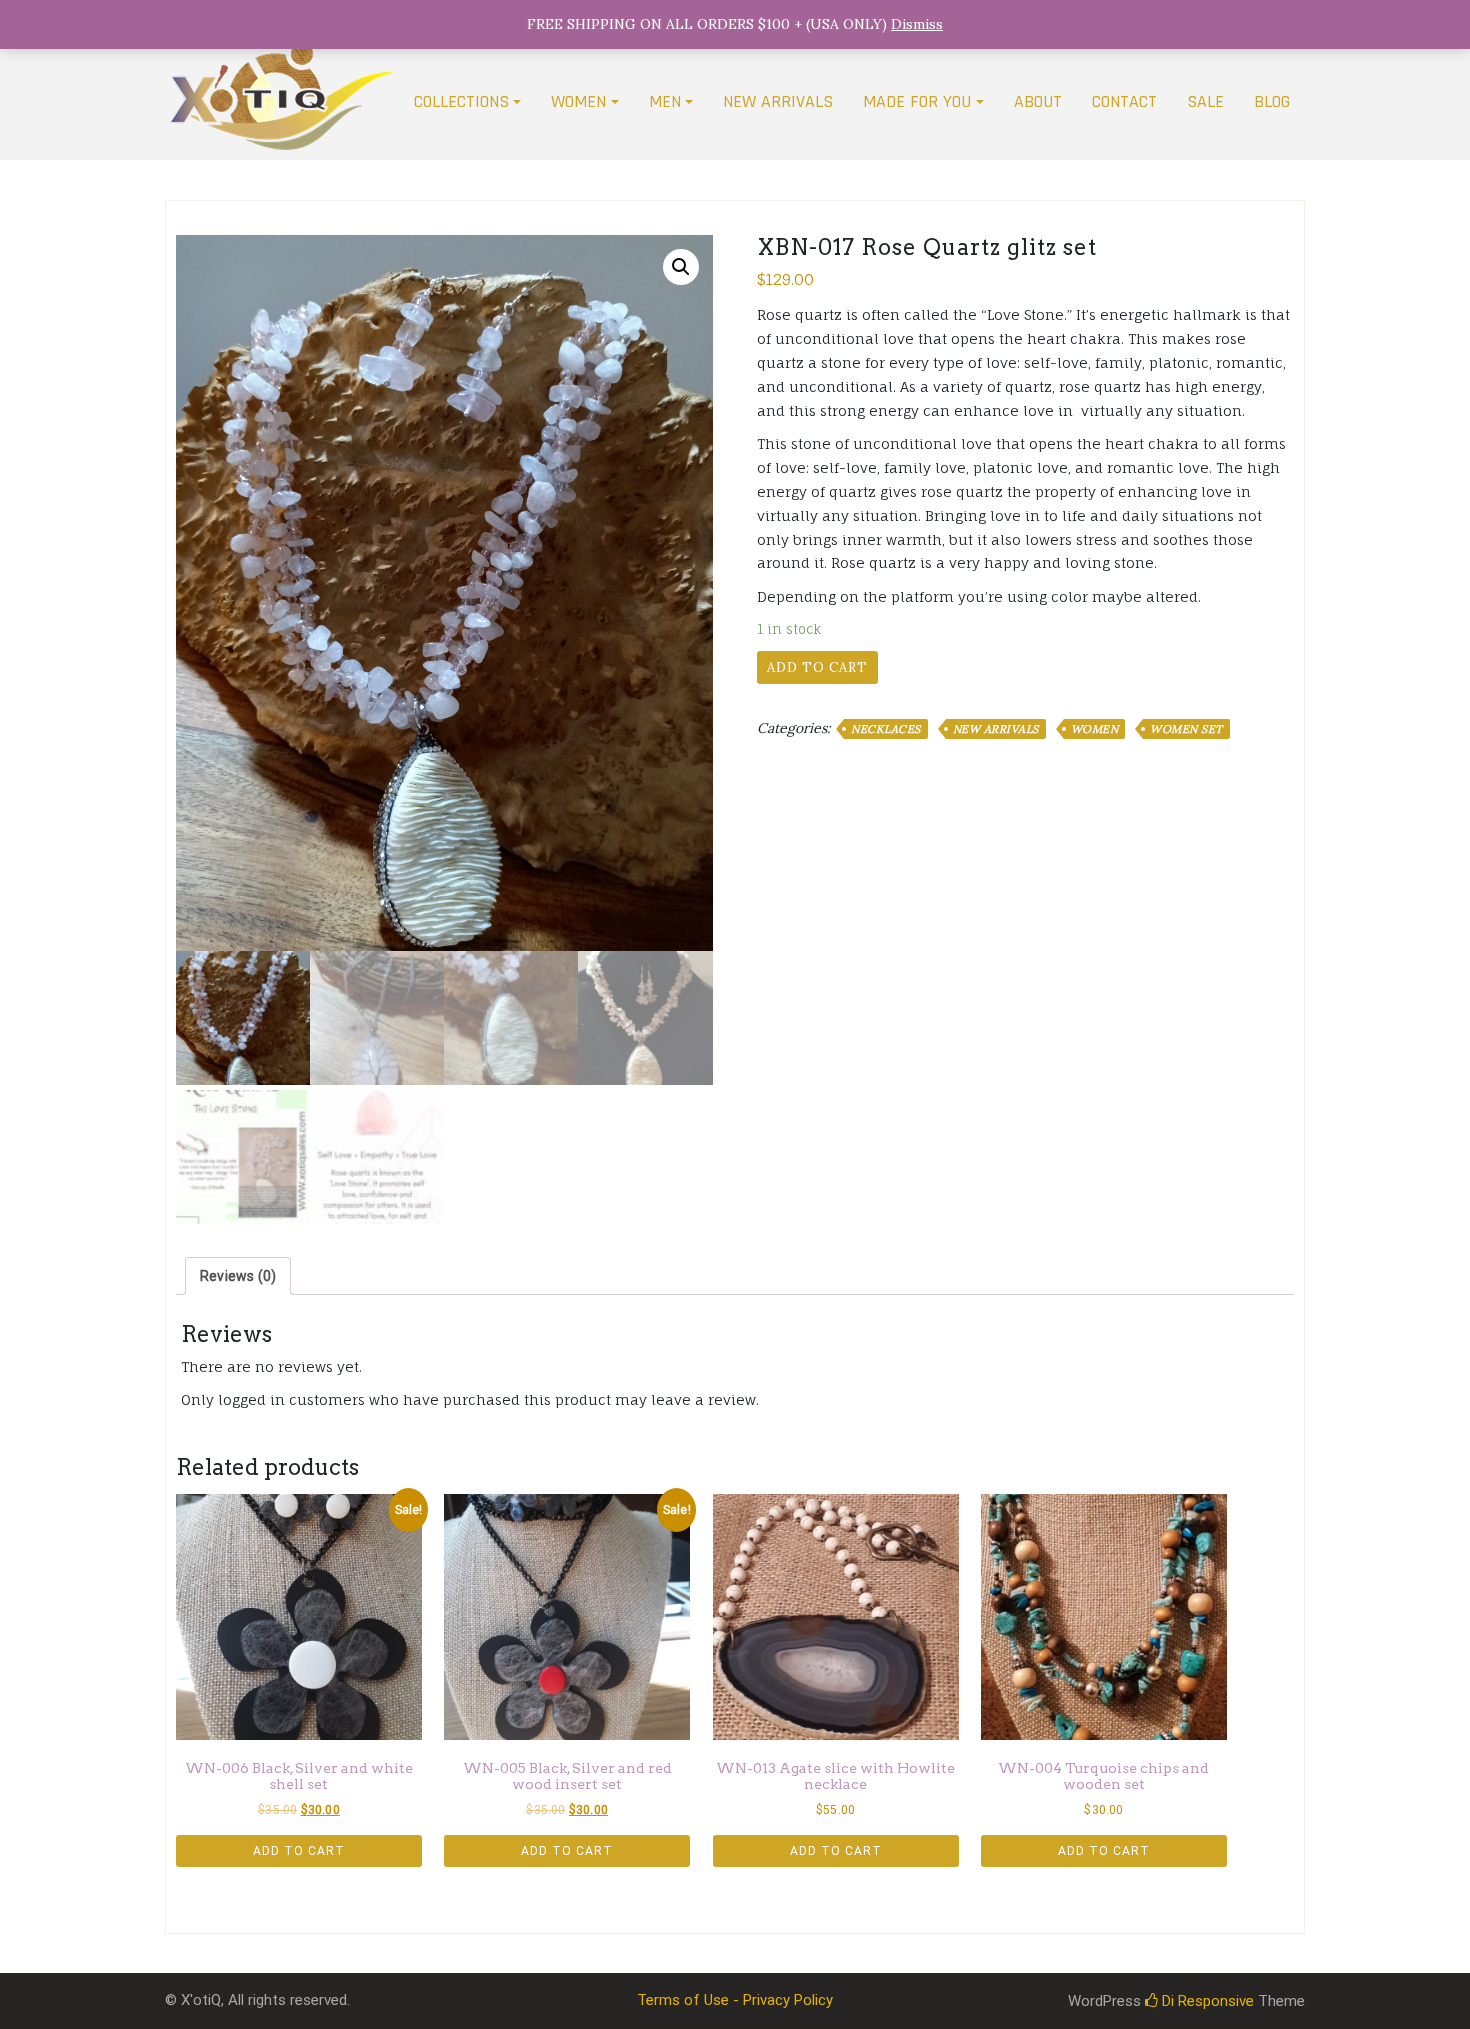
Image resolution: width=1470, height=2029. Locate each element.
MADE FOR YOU (917, 101)
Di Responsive (1206, 2001)
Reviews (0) (238, 1276)
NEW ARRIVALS (778, 101)
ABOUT (1038, 101)
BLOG (1272, 101)
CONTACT (1124, 101)
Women (1095, 729)
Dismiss (917, 24)
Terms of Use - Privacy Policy (735, 2000)
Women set (1186, 729)
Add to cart (817, 667)
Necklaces (886, 729)
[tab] (238, 1276)
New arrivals (996, 729)
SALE (1205, 101)
